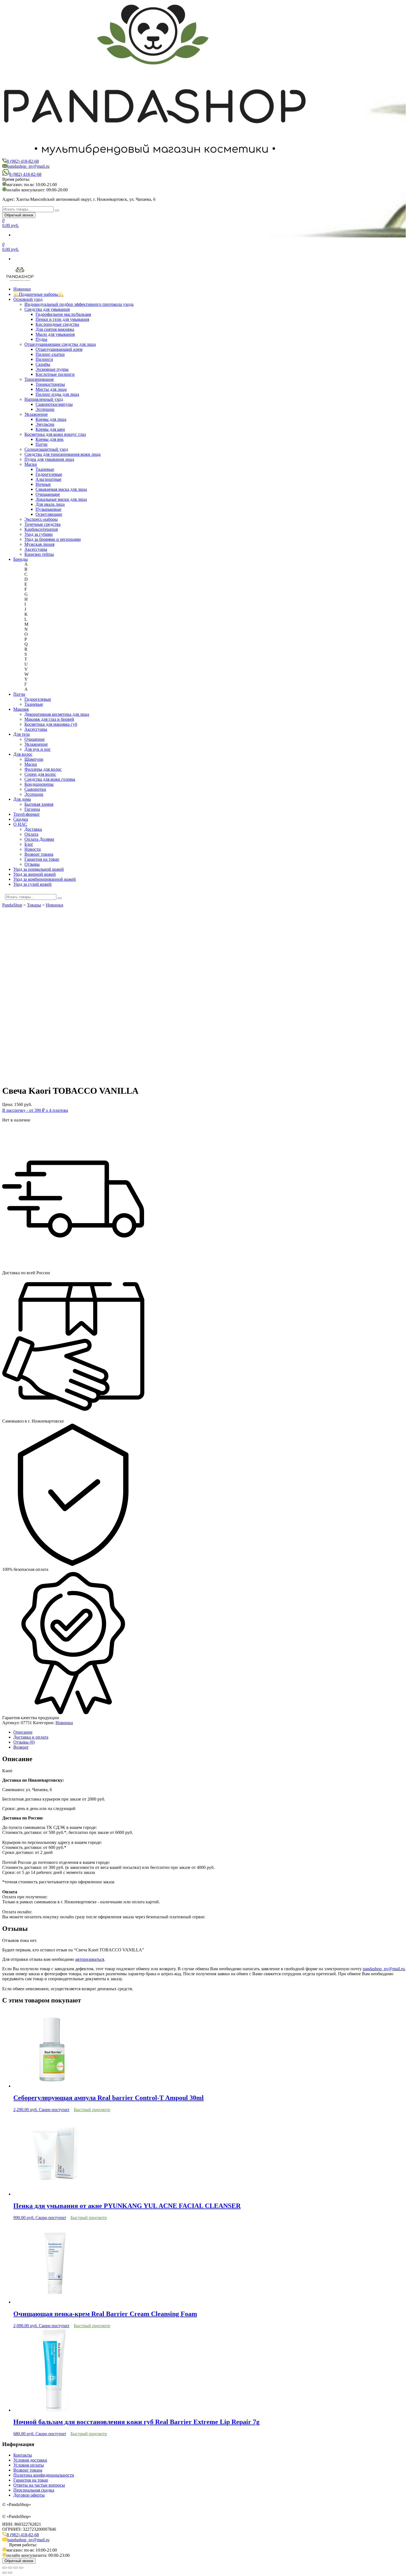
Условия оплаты (29, 2465)
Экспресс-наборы (41, 519)
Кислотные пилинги (55, 374)
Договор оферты (29, 2495)
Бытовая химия (39, 804)
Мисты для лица (51, 389)
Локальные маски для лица (61, 499)
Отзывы (32, 864)
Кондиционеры (39, 784)
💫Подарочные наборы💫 (38, 294)
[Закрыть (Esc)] (4, 2568)
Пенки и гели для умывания (62, 319)
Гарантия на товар (42, 859)
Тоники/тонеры (50, 384)
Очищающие (48, 494)
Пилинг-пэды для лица (57, 394)
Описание (23, 1732)
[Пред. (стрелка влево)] (4, 2573)
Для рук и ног (38, 749)
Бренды (21, 559)
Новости (33, 849)
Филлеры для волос (43, 769)
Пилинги (44, 359)
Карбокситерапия (41, 529)
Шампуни (34, 759)
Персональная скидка (34, 2490)
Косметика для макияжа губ (51, 724)
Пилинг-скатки (50, 354)
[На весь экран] (16, 2568)
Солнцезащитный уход (46, 449)
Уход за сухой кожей (32, 884)
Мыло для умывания (55, 334)
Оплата (31, 834)
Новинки (22, 289)
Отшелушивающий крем (59, 349)
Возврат (21, 1747)
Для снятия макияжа (55, 329)
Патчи (41, 444)
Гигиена (32, 809)
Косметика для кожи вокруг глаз (55, 434)
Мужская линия (39, 544)
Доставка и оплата (31, 1737)
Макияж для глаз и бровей (49, 719)
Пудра (41, 339)
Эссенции (45, 409)
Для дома (22, 799)
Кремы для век (50, 439)
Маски (31, 464)
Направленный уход (44, 399)
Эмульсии (45, 424)
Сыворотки (35, 789)
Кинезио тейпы (39, 554)
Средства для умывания (47, 309)
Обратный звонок (19, 215)
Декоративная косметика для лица (57, 714)
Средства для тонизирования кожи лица (62, 454)
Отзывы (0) (24, 1742)
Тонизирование (39, 379)
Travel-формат (27, 814)
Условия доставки (30, 2460)
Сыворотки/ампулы (54, 404)
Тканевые (45, 469)
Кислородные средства (57, 324)
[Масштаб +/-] (21, 2568)
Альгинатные (48, 479)
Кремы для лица (51, 419)
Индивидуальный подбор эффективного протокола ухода (79, 304)
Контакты (23, 2455)
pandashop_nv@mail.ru (28, 166)
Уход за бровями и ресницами (53, 539)
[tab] (210, 1732)
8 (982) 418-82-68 (23, 161)
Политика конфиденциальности (44, 2475)
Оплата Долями (39, 839)
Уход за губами (39, 534)
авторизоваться (90, 1959)
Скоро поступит (54, 2110)
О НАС (20, 824)
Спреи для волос (40, 774)
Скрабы (43, 364)
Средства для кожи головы (50, 779)
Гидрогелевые (49, 474)
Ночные (43, 484)
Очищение (35, 739)
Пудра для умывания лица (49, 459)
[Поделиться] (10, 2568)
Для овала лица (50, 504)
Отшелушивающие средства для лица (60, 344)
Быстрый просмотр (92, 2110)
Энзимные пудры (52, 369)
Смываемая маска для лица (61, 489)
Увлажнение (36, 414)
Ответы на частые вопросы (39, 2485)
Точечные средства (42, 524)
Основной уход (28, 299)
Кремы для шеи (50, 429)
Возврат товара (39, 854)
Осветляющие (49, 514)
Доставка (33, 829)
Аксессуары (36, 549)
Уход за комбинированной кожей (45, 879)
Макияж (21, 709)
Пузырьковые (48, 509)
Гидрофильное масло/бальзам (63, 314)
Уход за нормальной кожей (39, 869)
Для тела (22, 734)
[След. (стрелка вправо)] (10, 2573)
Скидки (21, 819)
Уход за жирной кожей (35, 874)
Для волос (23, 754)
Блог (29, 844)
